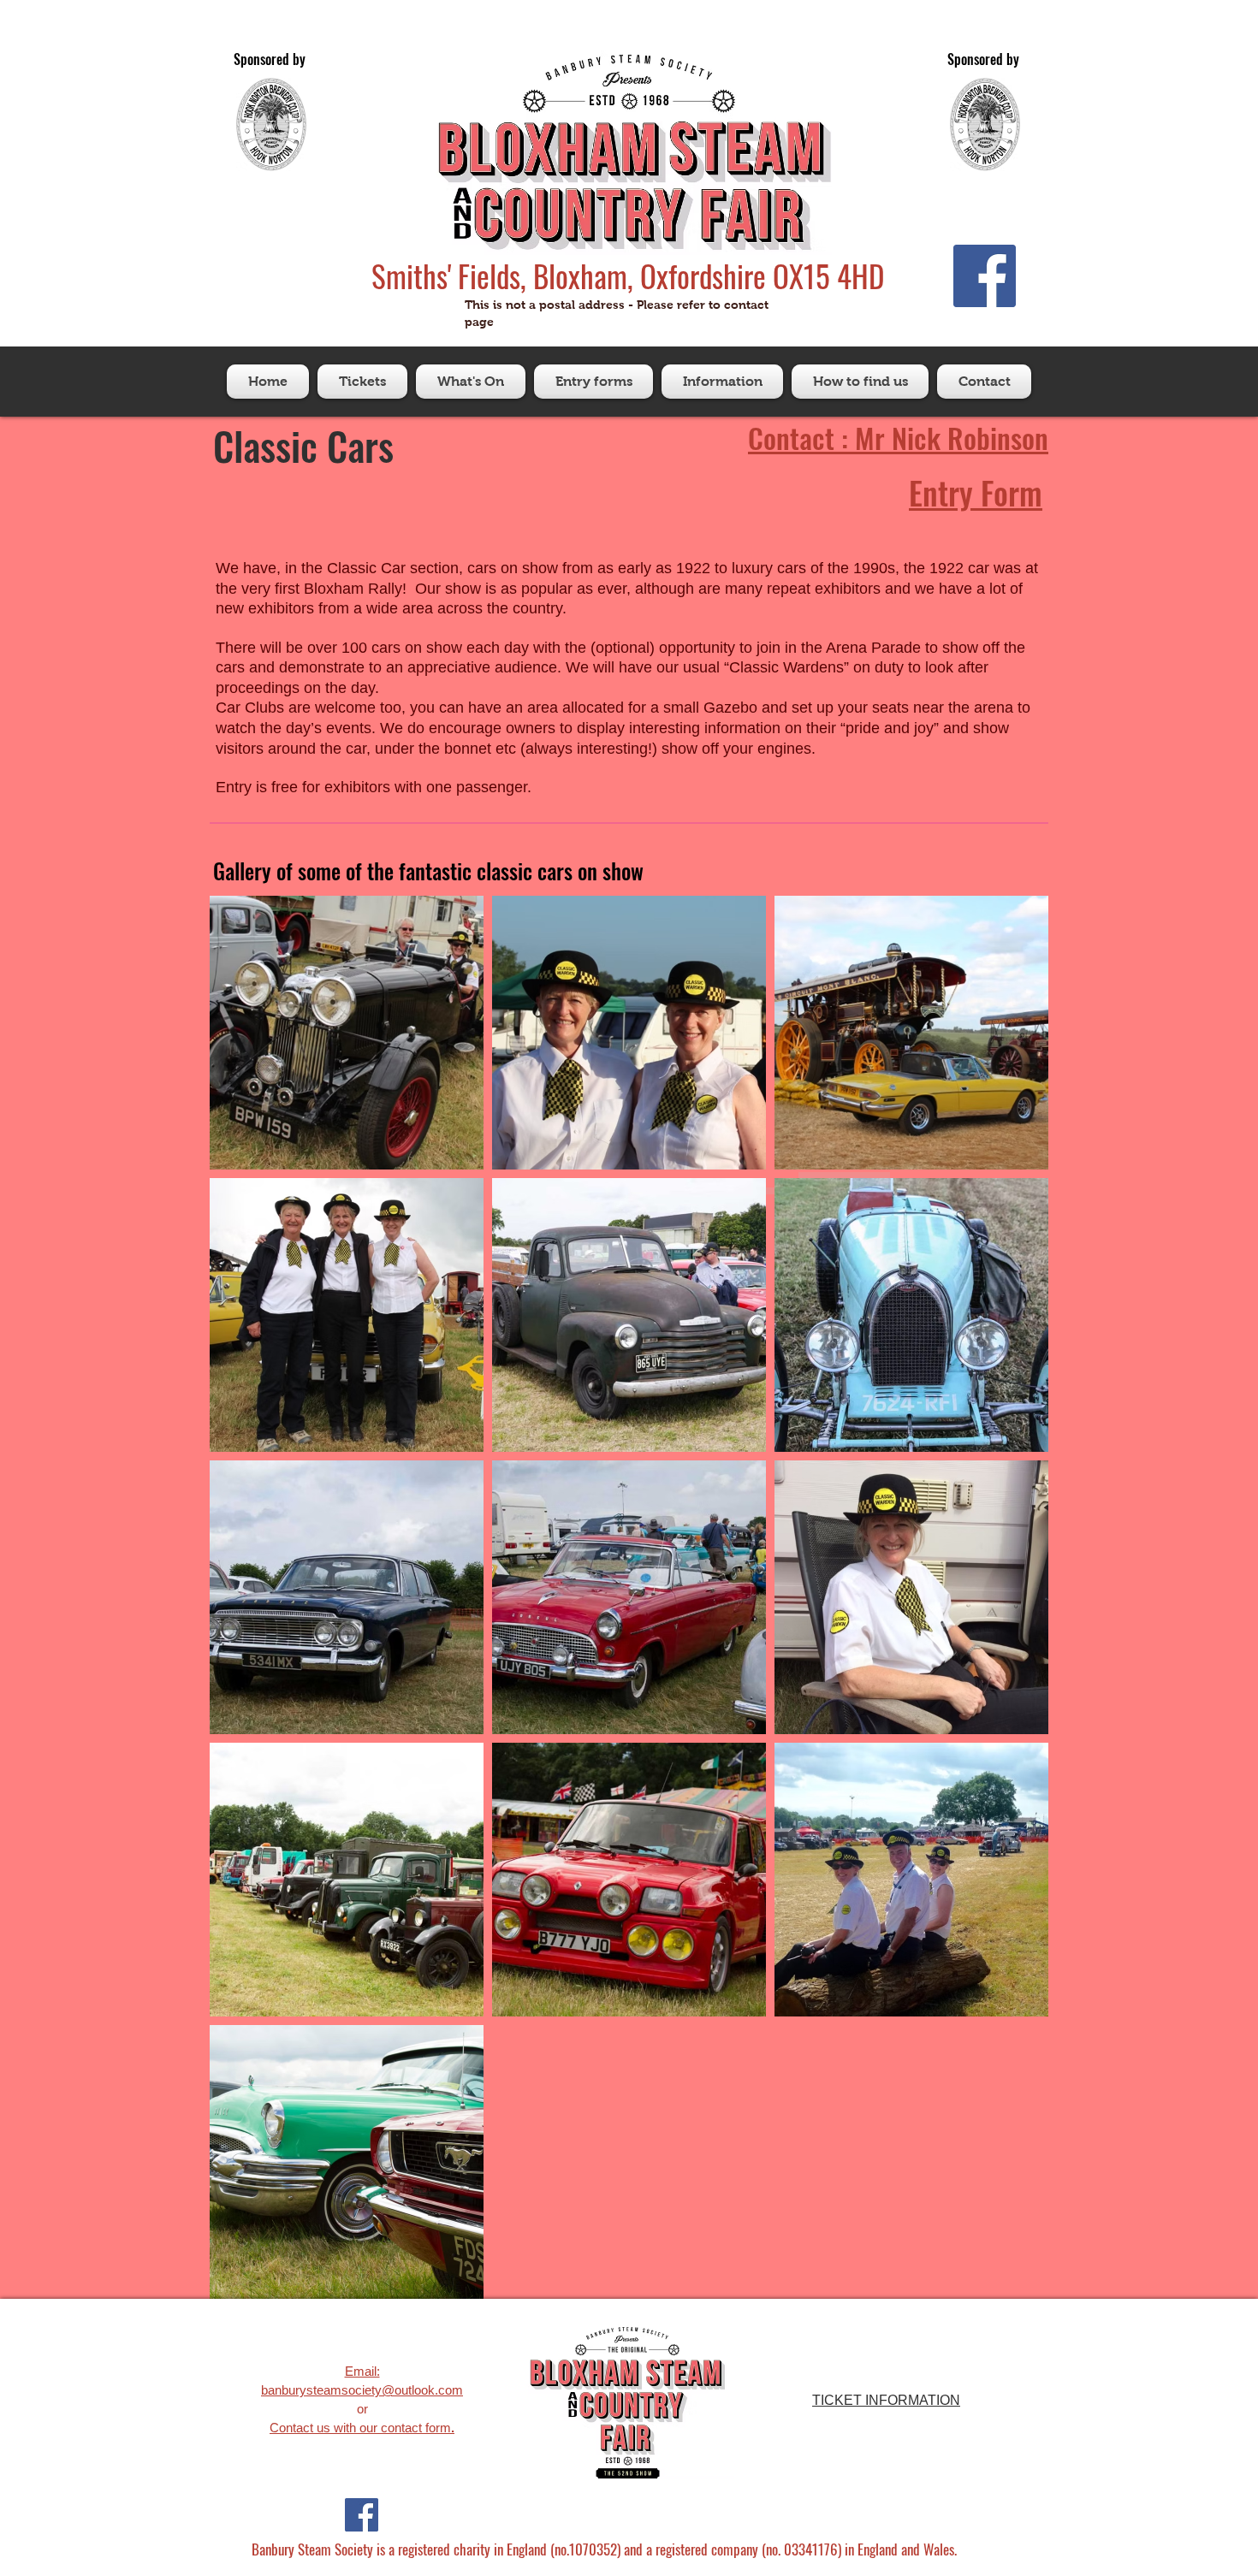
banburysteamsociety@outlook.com (362, 2390)
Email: (362, 2371)
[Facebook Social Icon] (985, 276)
